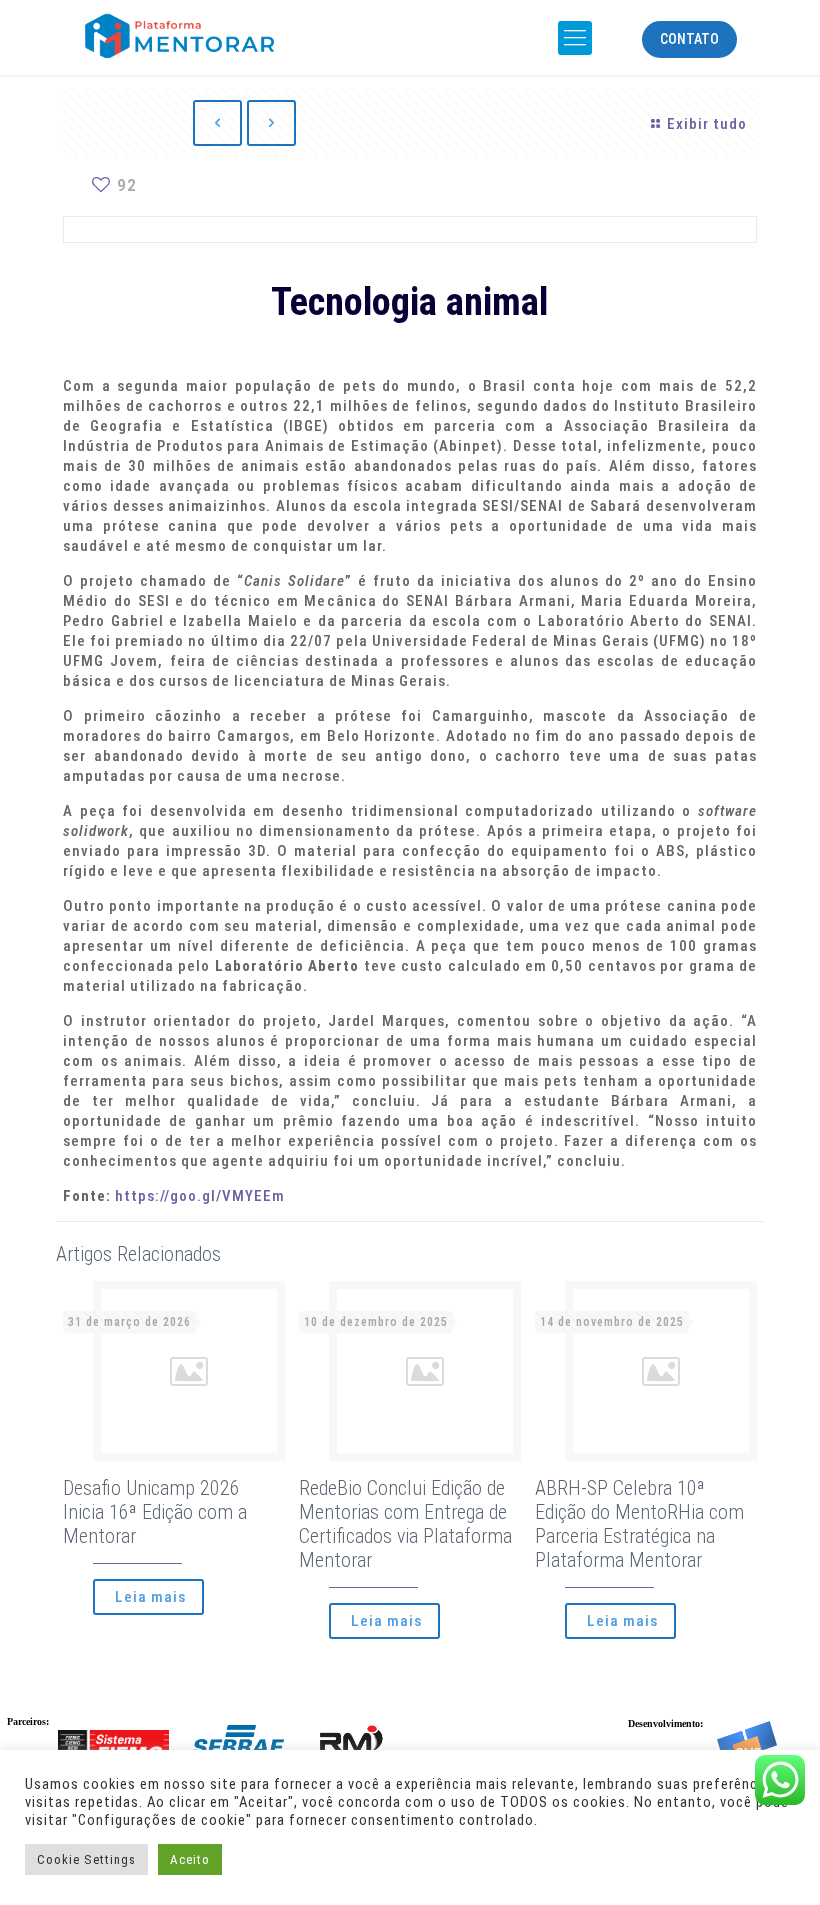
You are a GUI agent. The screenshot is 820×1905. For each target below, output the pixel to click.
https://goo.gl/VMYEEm (200, 1196)
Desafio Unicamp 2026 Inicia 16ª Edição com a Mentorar (155, 1512)
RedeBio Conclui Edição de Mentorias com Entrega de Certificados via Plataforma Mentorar (405, 1524)
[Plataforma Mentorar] (209, 35)
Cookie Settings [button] (86, 1859)
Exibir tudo (707, 124)
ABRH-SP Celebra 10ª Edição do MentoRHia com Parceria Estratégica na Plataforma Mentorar (639, 1524)
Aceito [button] (190, 1859)
